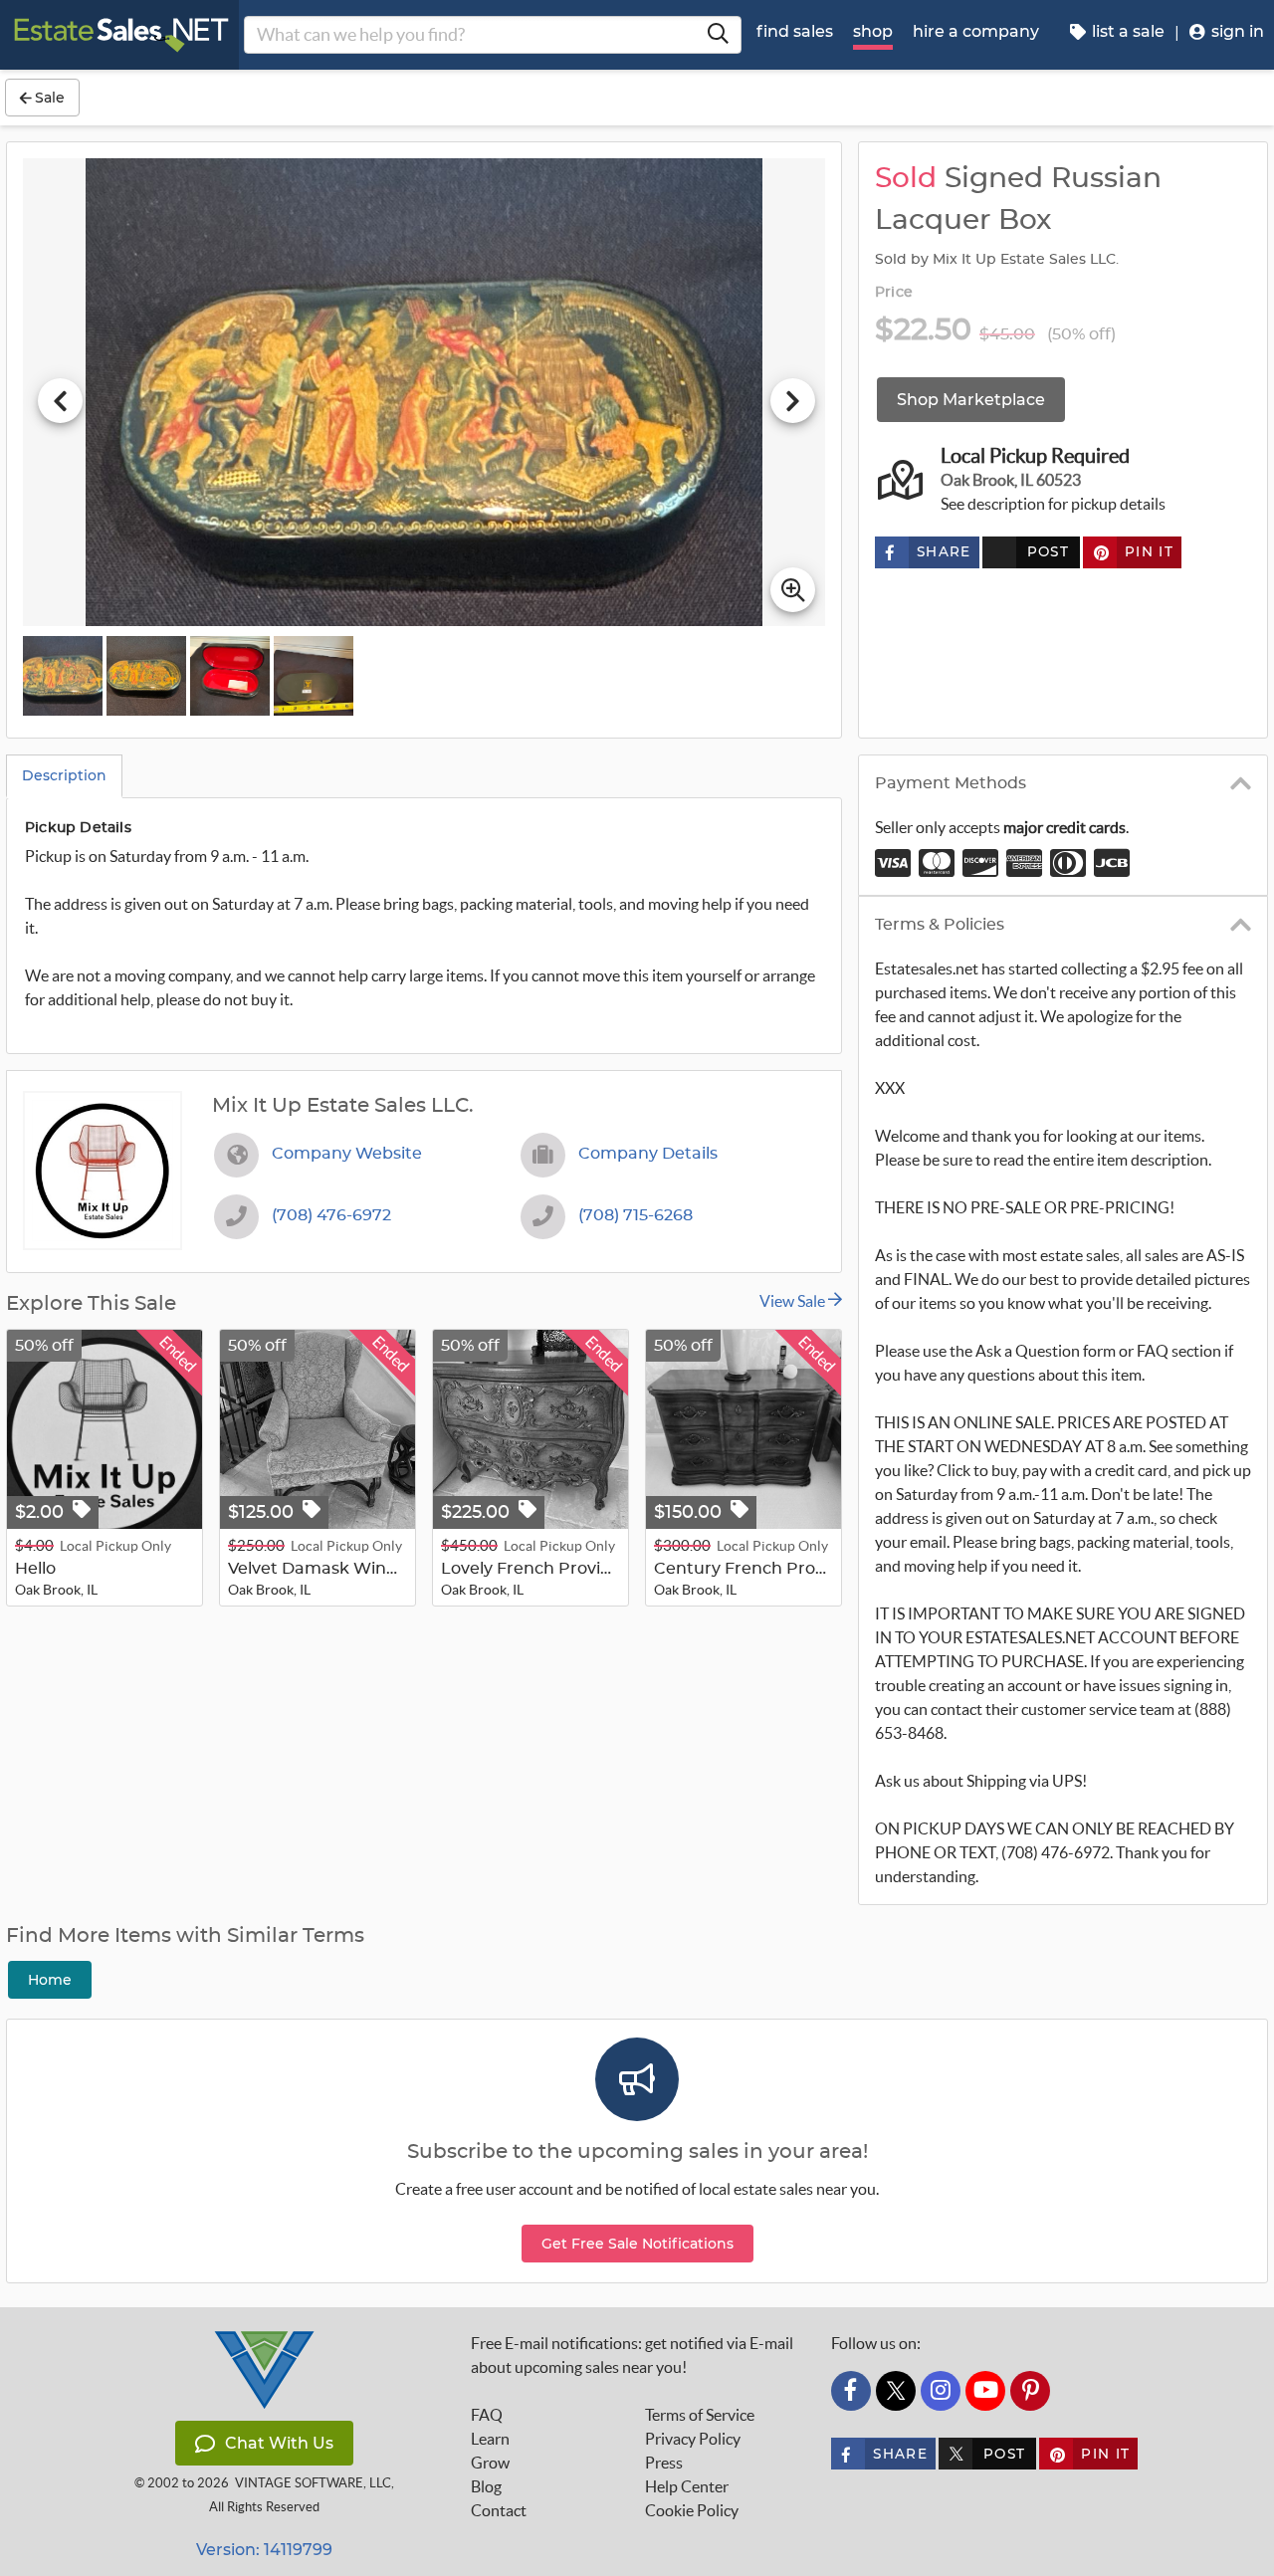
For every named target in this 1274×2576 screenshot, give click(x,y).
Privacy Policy (693, 2439)
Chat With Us (279, 2443)
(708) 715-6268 (636, 1215)
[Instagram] (941, 2391)
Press (664, 2463)
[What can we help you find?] (718, 35)
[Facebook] (851, 2391)
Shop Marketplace (971, 400)
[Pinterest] (1030, 2391)
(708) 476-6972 (331, 1215)
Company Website (347, 1154)
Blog (486, 2486)
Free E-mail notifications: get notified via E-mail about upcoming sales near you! (632, 2355)
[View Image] (63, 676)
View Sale (794, 1301)
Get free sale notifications (637, 2244)
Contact (499, 2510)
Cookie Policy (692, 2510)
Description (64, 775)
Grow (490, 2463)
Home (50, 1980)
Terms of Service (700, 2415)
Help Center (687, 2486)
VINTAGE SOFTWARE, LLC (313, 2483)
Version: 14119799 (264, 2550)
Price (894, 293)
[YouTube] (985, 2391)
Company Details (648, 1154)
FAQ (487, 2415)
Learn (490, 2439)
